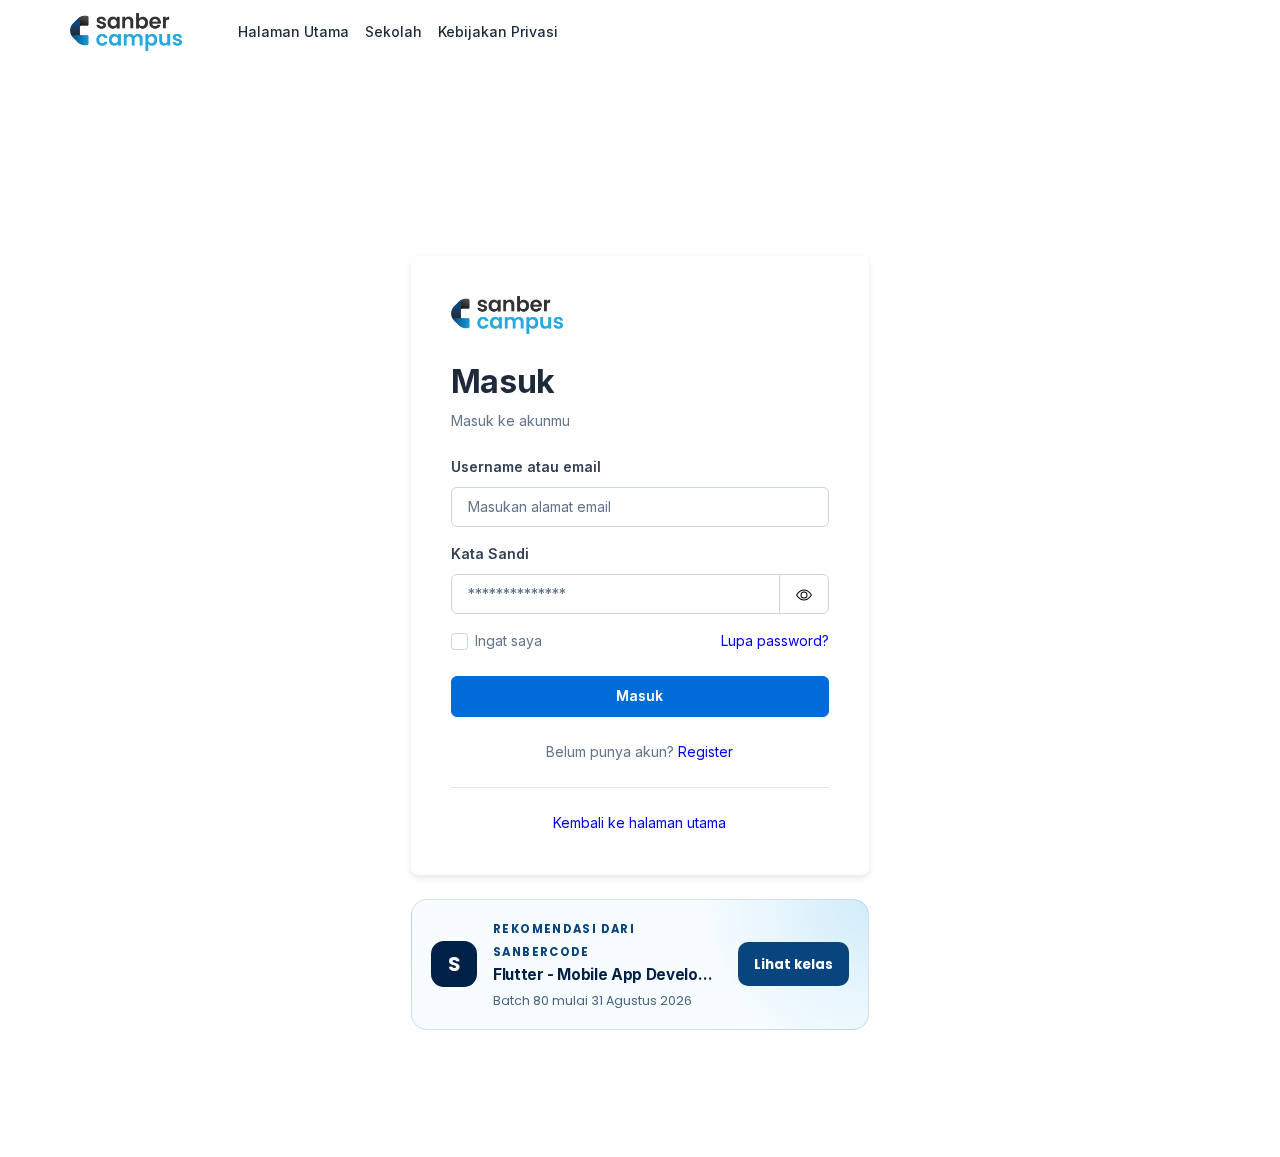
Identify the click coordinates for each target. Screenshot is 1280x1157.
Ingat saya (508, 640)
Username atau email (526, 466)
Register (705, 751)
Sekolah (393, 31)
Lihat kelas (793, 964)
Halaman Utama (293, 31)
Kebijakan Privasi (498, 31)
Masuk (639, 695)
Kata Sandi (490, 553)
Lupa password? (775, 640)
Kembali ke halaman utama (639, 822)
